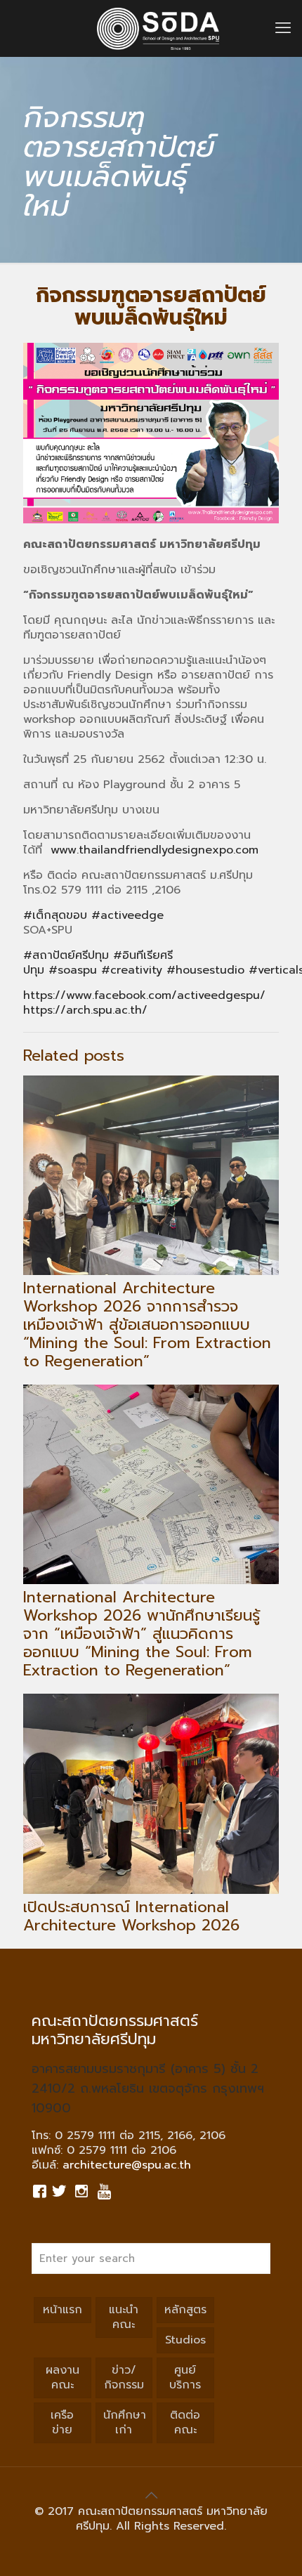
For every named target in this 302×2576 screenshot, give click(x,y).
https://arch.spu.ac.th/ (85, 1010)
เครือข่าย (62, 2423)
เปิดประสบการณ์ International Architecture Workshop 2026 (131, 1916)
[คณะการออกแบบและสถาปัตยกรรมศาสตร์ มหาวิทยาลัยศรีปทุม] (158, 28)
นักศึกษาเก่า (125, 2423)
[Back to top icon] (151, 2495)
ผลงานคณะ (63, 2378)
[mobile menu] (283, 28)
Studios (185, 2340)
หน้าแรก (63, 2310)
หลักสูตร (185, 2310)
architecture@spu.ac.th (127, 2165)
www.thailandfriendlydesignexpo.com (155, 850)
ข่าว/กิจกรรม (124, 2378)
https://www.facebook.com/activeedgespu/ (144, 995)
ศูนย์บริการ (185, 2378)
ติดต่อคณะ (185, 2423)
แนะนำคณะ (124, 2317)
